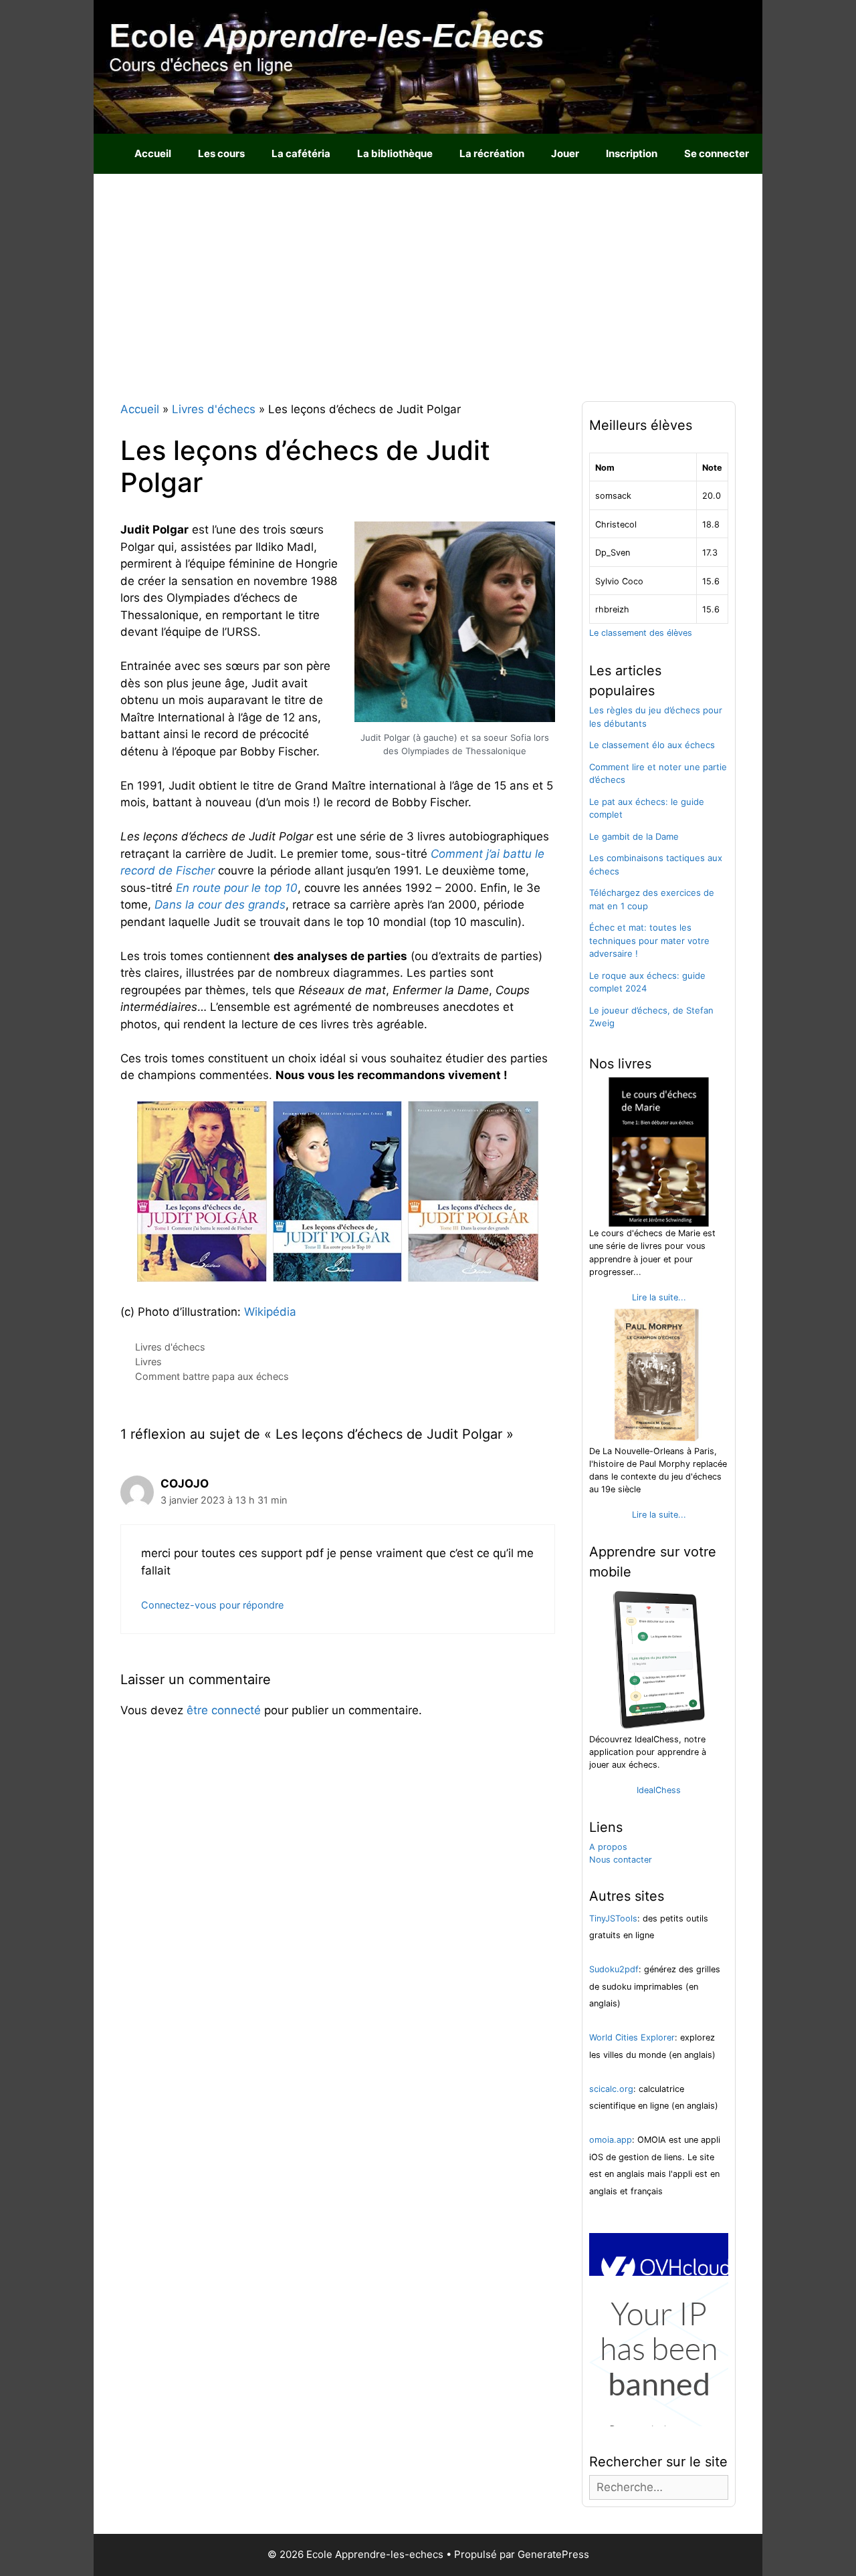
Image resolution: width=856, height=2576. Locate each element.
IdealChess (659, 1790)
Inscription (632, 153)
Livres (148, 1362)
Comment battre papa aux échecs (212, 1376)
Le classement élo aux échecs (652, 745)
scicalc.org (611, 2089)
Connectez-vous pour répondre (212, 1605)
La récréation (492, 153)
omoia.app (611, 2140)
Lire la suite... (659, 1297)
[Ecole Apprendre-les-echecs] (428, 66)
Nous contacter (621, 1860)
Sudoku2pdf (614, 1969)
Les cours (221, 153)
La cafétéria (301, 153)
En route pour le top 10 (237, 888)
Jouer (565, 153)
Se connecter (717, 153)
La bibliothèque (395, 153)
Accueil (153, 153)
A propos (608, 1847)
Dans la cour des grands (220, 905)
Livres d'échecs (170, 1347)
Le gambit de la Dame (634, 836)
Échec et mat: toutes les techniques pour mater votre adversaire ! (649, 940)
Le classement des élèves (641, 633)
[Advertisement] (428, 274)
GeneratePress (553, 2554)
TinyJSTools (613, 1918)
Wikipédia (270, 1312)
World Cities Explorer (632, 2037)
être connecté (224, 1710)
